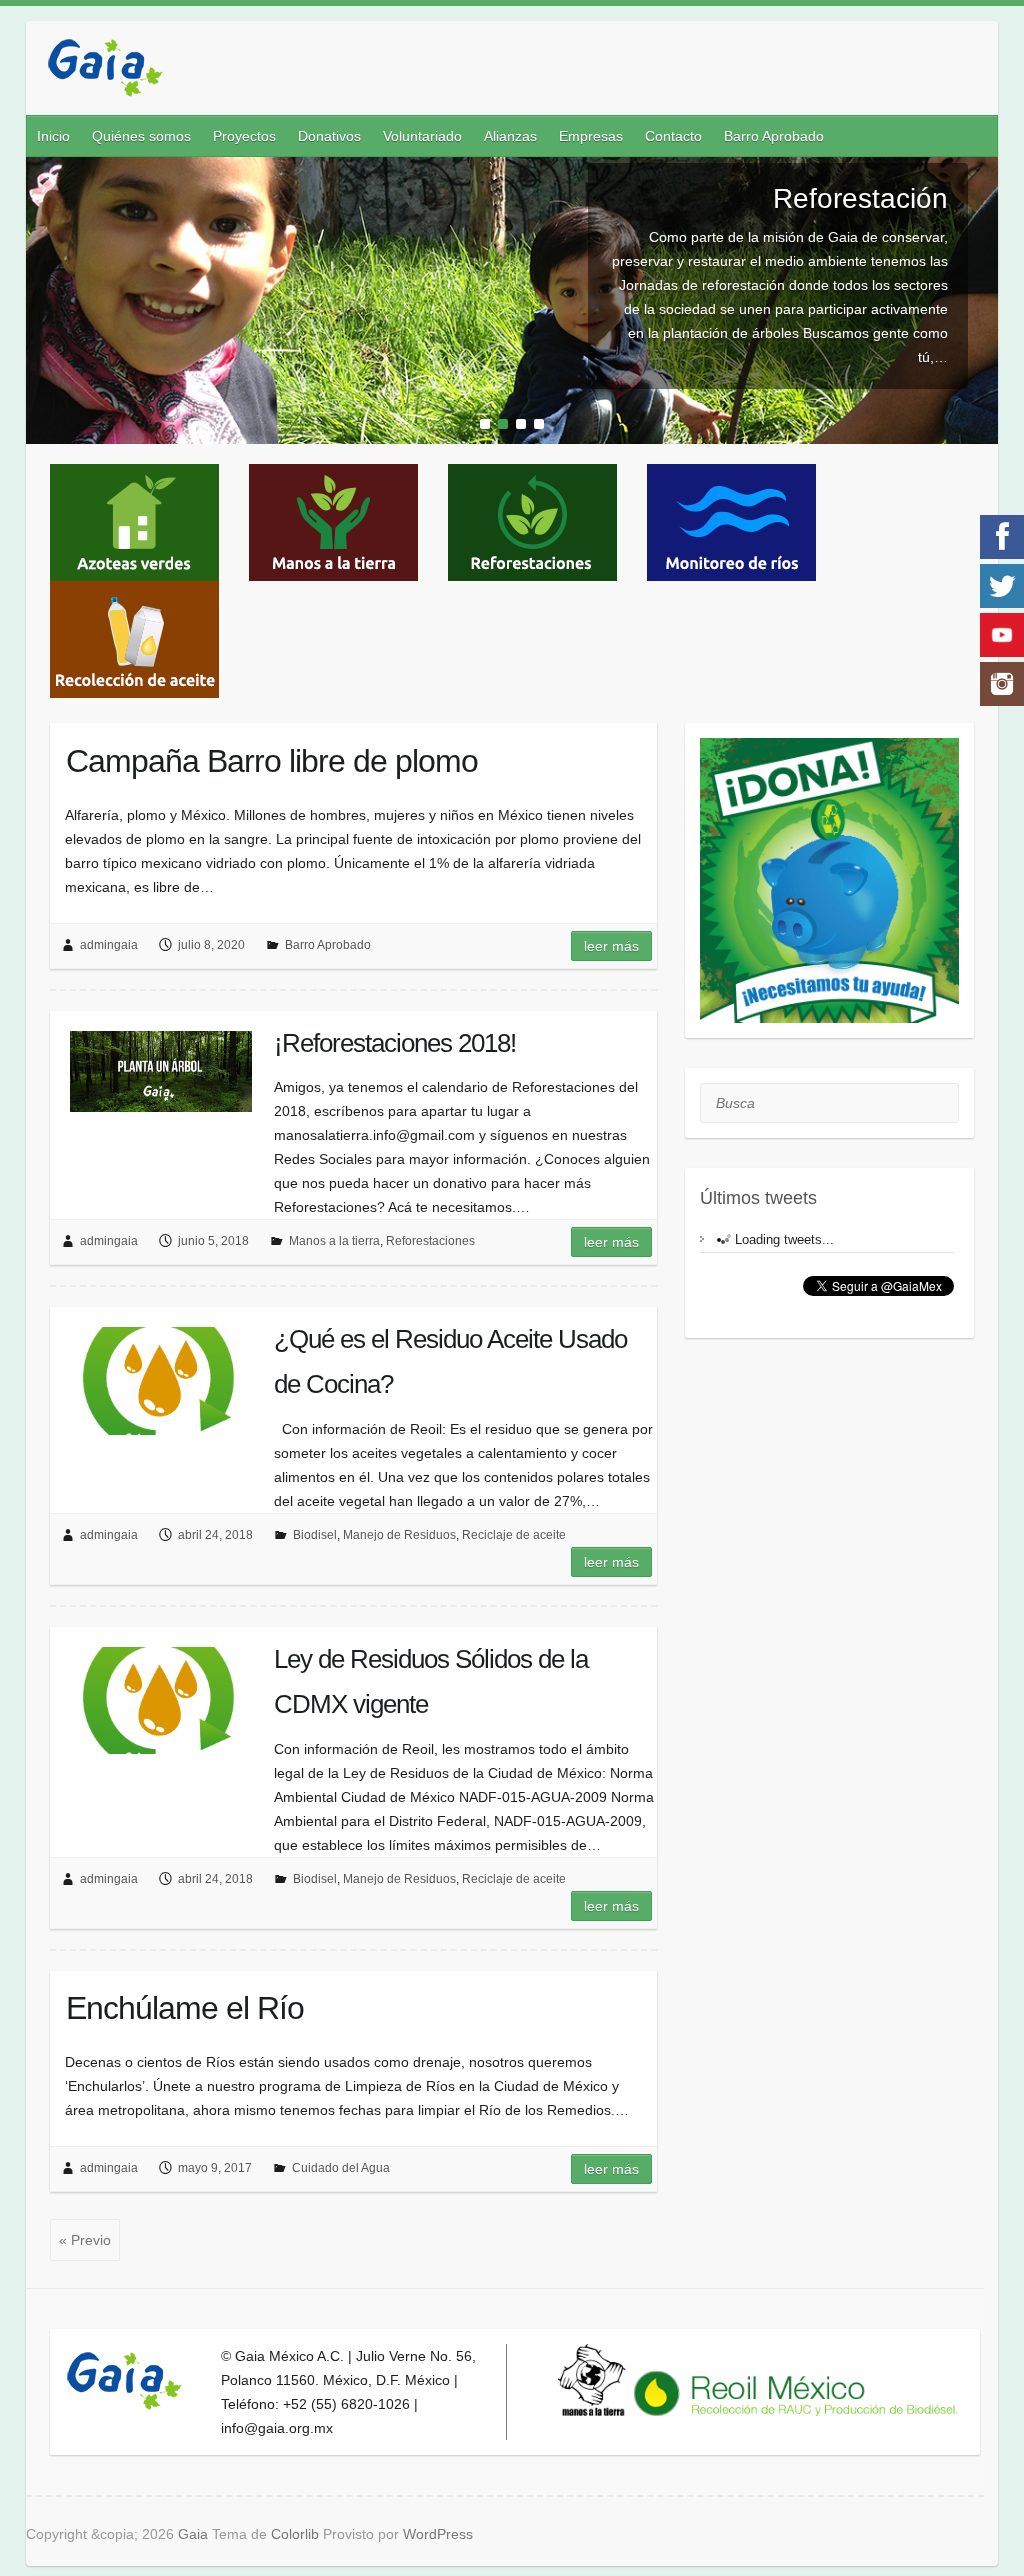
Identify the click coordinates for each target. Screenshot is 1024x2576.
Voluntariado (422, 136)
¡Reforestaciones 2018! (395, 1043)
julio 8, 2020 (211, 945)
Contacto (673, 136)
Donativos (329, 136)
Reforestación (860, 198)
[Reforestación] (512, 169)
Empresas (591, 136)
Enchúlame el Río (185, 2008)
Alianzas (510, 136)
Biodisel (315, 1535)
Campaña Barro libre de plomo (272, 761)
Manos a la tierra (334, 1241)
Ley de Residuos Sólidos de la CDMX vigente (431, 1681)
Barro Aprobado (774, 136)
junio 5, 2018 (213, 1241)
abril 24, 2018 (215, 1535)
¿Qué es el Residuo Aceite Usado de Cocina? (450, 1361)
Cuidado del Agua (341, 2168)
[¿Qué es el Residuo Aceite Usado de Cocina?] (161, 1380)
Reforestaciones (430, 1241)
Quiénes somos (141, 136)
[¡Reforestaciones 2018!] (161, 1071)
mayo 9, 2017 (215, 2168)
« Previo (85, 2240)
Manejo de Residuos (399, 1535)
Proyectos (244, 136)
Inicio (53, 136)
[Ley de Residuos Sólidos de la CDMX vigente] (161, 1700)
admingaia (109, 945)
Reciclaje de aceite (514, 1535)
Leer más (611, 946)
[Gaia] (105, 70)
